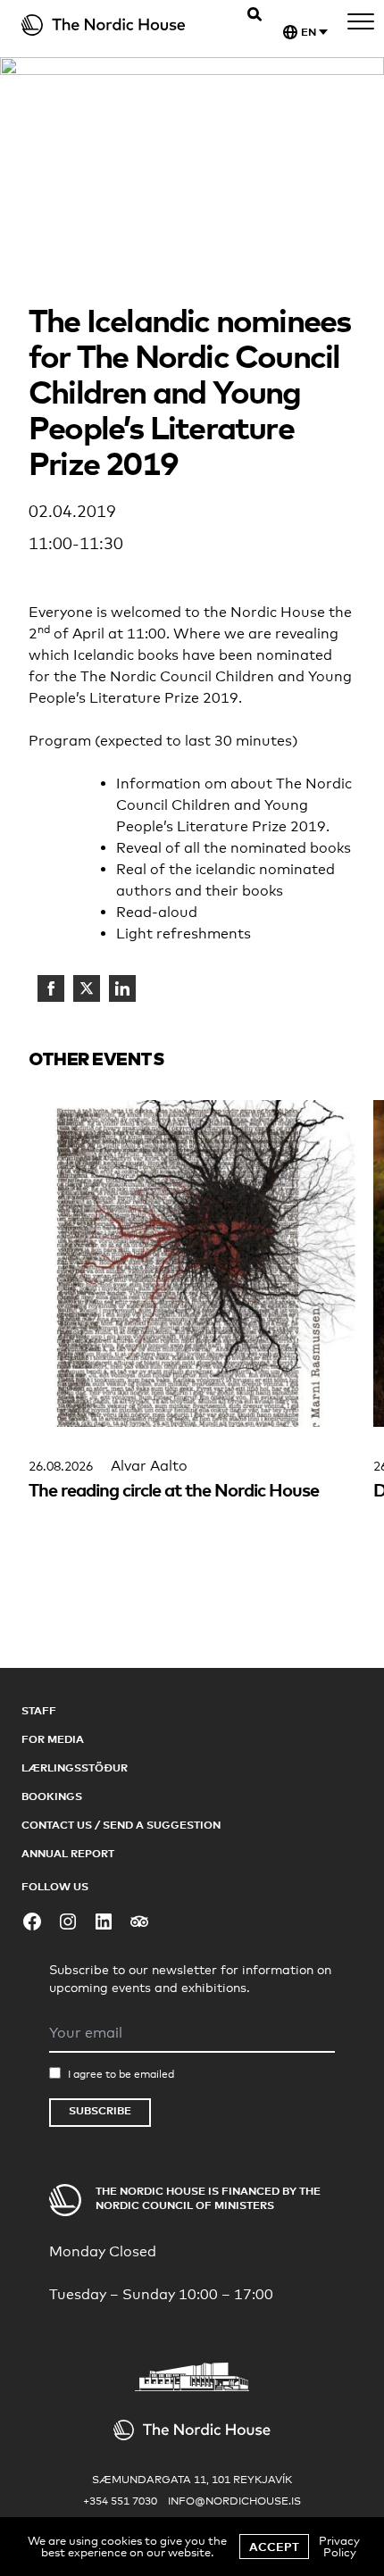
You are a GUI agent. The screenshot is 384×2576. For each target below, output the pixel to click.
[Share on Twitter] (87, 988)
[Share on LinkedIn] (122, 988)
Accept (274, 2547)
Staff (39, 1710)
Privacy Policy (339, 2546)
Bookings (52, 1796)
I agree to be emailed (121, 2074)
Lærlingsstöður (75, 1767)
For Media (53, 1739)
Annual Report (68, 1853)
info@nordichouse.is (234, 2501)
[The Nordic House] (112, 25)
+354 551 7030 (120, 2501)
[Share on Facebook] (51, 988)
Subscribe (100, 2110)
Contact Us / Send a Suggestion (121, 1825)
